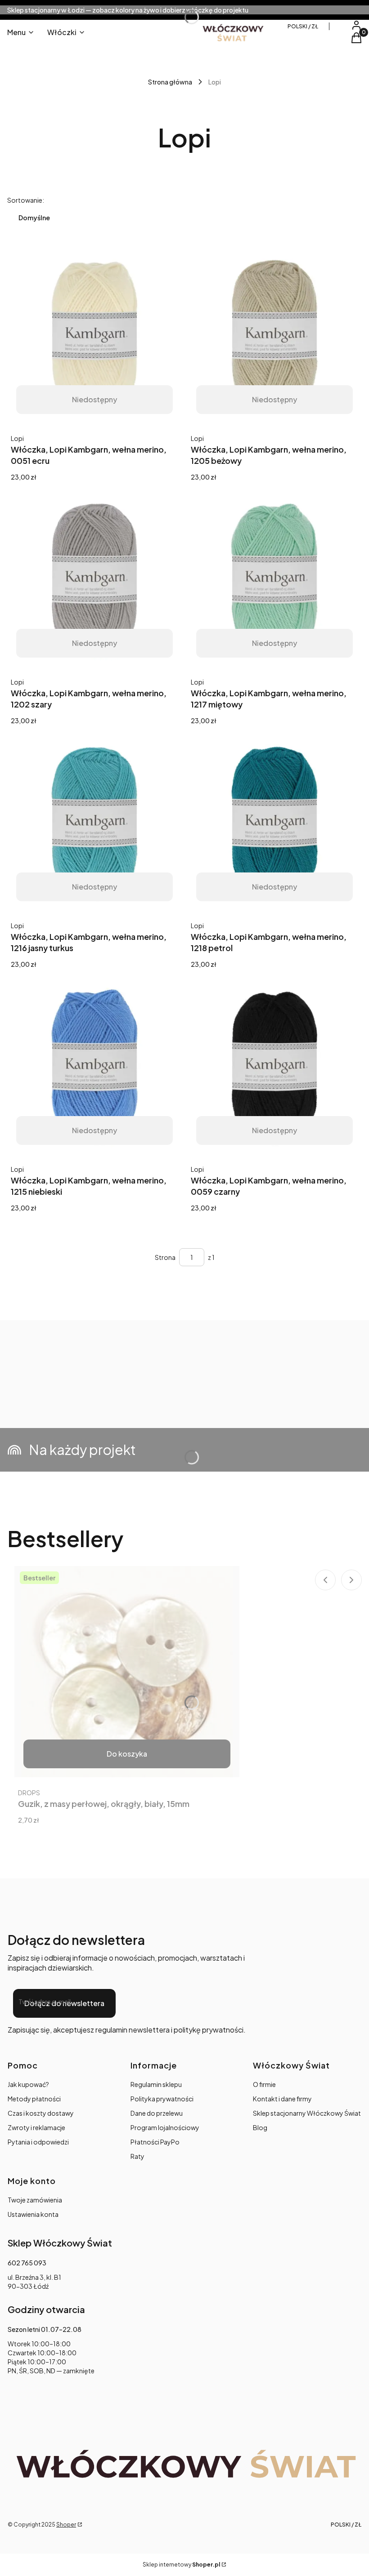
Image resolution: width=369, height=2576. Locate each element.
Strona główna (170, 82)
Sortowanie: (26, 200)
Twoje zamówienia (35, 2200)
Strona (165, 1257)
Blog (260, 2127)
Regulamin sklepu (156, 2084)
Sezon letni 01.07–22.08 (45, 2329)
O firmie (264, 2084)
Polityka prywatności (162, 2099)
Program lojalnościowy (165, 2127)
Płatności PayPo (155, 2142)
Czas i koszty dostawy (41, 2113)
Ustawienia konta (33, 2214)
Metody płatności (34, 2099)
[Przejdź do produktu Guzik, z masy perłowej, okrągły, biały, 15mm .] (127, 1672)
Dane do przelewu (157, 2113)
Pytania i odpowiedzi (38, 2142)
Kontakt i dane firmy (282, 2099)
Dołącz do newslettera (64, 2003)
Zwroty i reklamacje (36, 2127)
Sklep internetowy (181, 2565)
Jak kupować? (28, 2084)
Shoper (66, 2525)
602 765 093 (27, 2263)
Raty (137, 2156)
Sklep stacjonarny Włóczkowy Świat (307, 2113)
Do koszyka (127, 1754)
